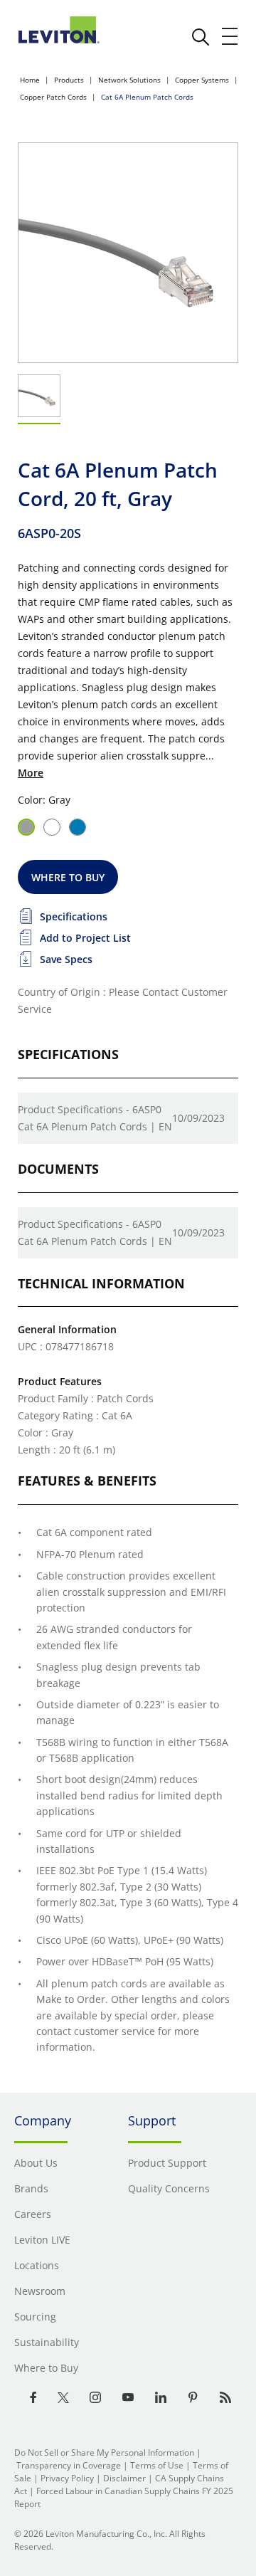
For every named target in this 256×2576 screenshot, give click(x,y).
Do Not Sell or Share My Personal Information (104, 2453)
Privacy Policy (67, 2478)
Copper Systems (202, 80)
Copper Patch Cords (53, 97)
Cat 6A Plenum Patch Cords (147, 97)
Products (69, 80)
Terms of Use (157, 2465)
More (31, 773)
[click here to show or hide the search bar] (201, 37)
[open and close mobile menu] (230, 36)
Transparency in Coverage (69, 2465)
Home (30, 80)
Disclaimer (124, 2478)
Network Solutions (129, 80)
